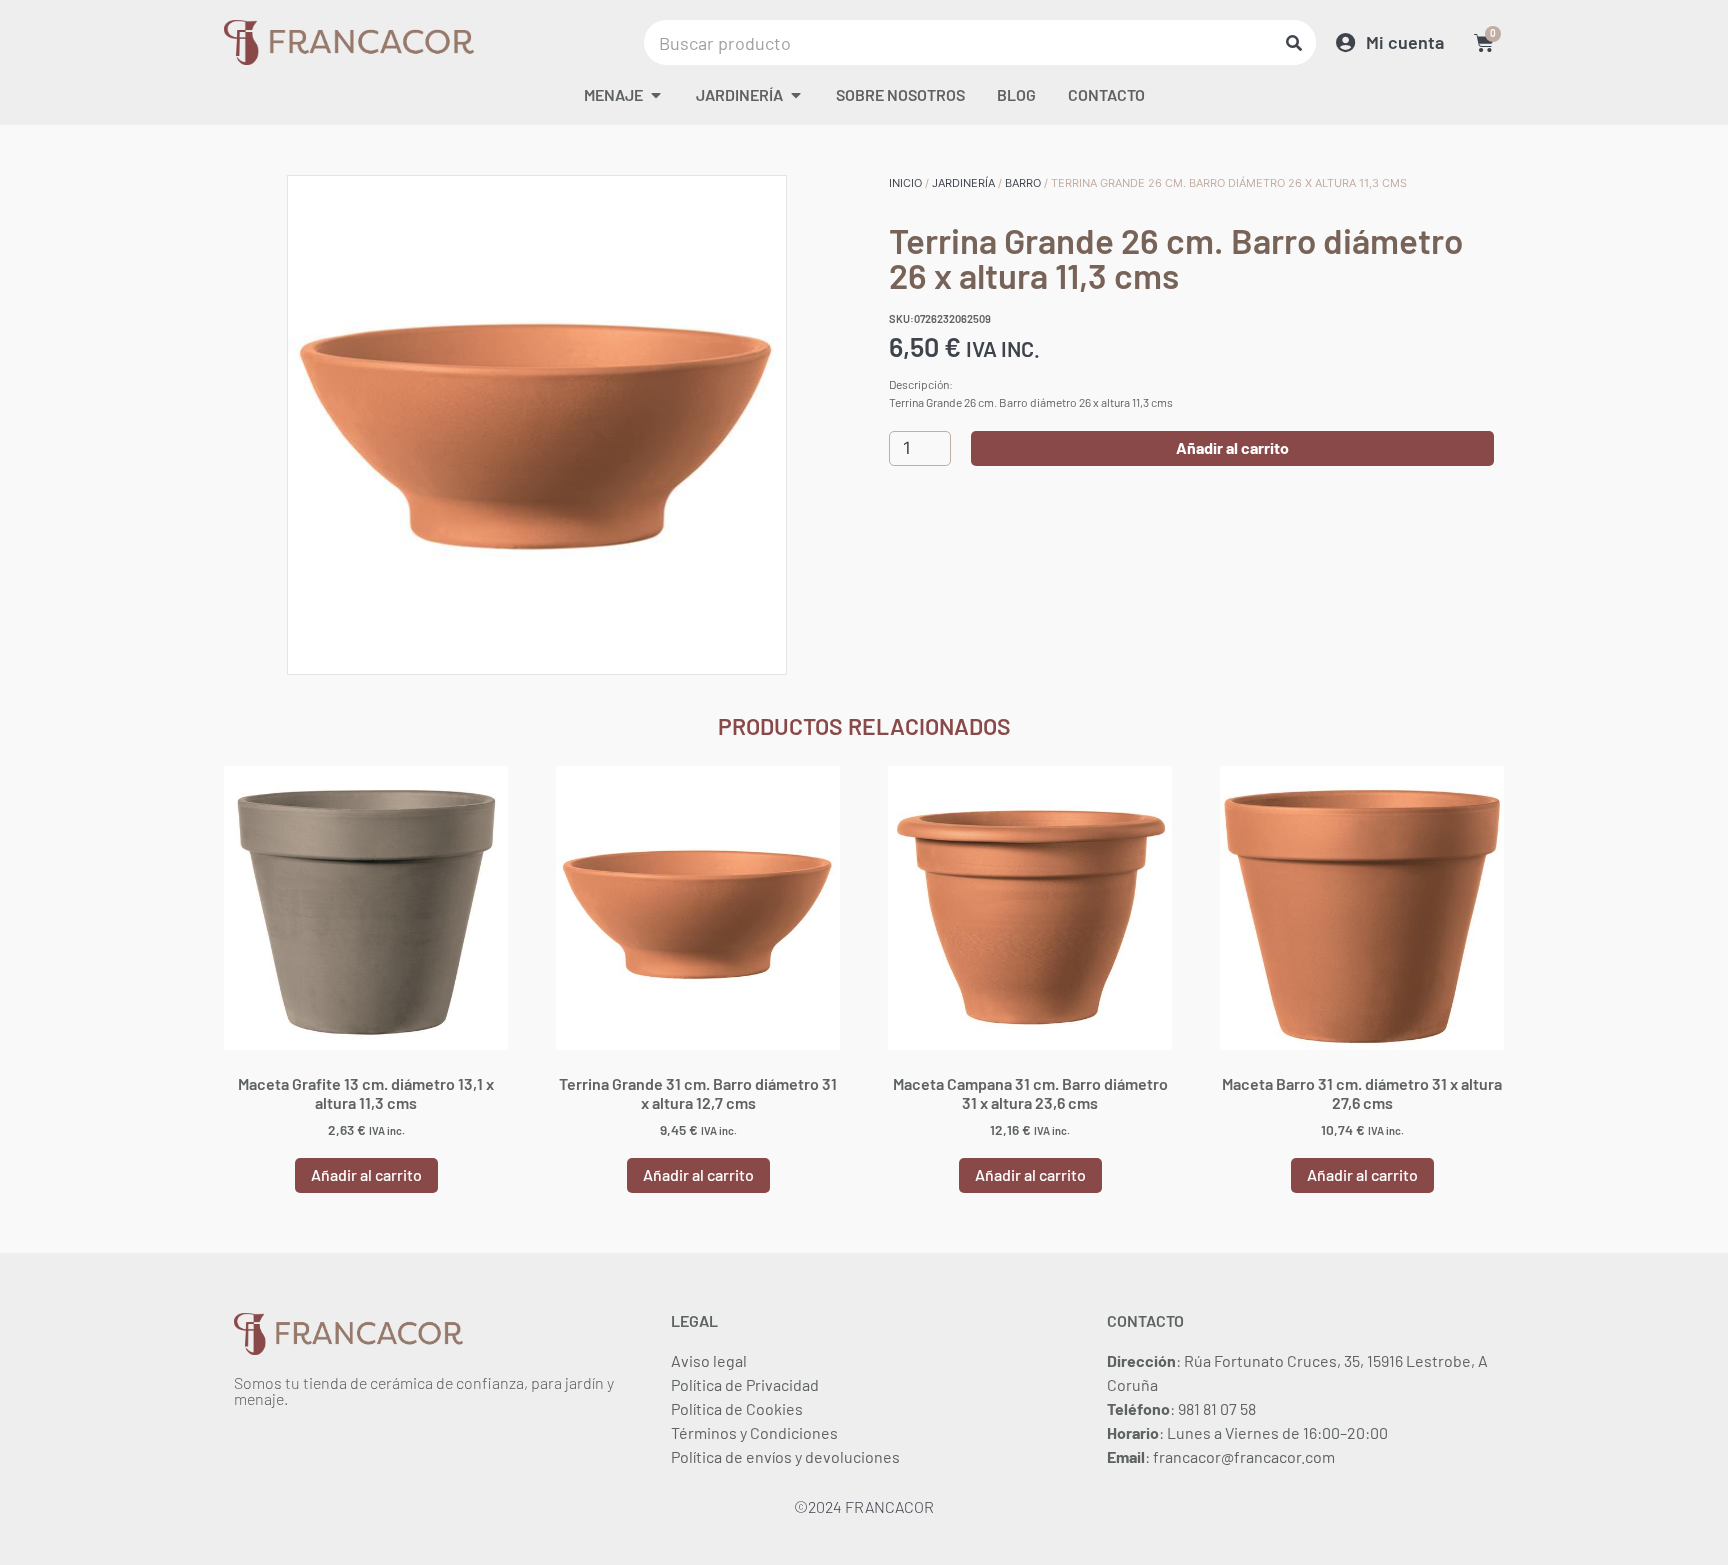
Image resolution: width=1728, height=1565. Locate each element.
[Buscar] (1293, 42)
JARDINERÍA (963, 183)
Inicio (905, 183)
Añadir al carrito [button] (366, 1174)
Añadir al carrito (1232, 447)
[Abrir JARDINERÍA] (796, 95)
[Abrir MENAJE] (656, 95)
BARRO (1023, 183)
